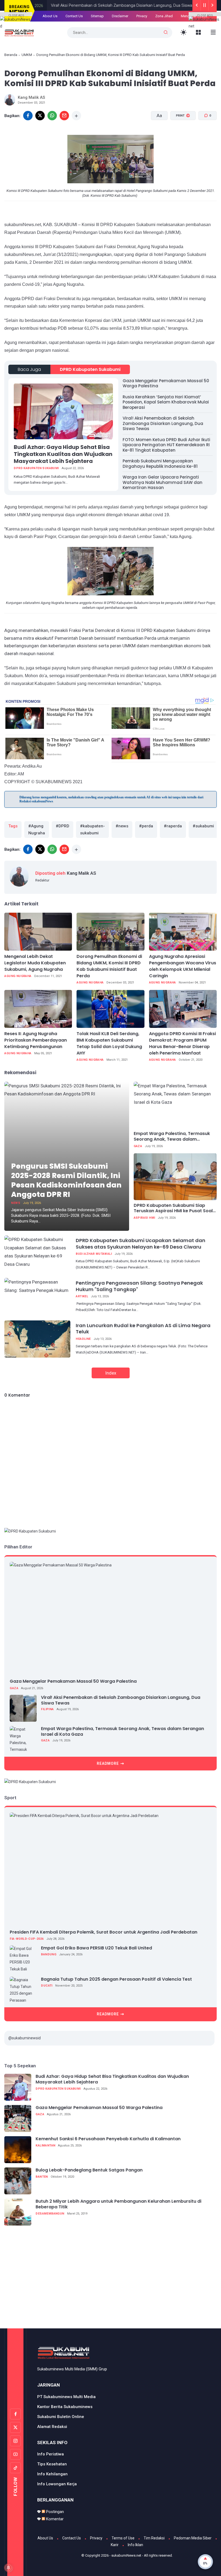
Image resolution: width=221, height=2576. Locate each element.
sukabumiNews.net (126, 2555)
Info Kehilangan (52, 2474)
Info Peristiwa (51, 2454)
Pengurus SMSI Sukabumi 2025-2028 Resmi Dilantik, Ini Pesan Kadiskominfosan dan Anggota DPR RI (66, 1180)
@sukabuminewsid (25, 2038)
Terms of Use (123, 2538)
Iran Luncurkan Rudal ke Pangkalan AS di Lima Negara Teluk (143, 1329)
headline (83, 1339)
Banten (42, 2177)
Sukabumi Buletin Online (61, 2417)
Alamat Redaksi (52, 2427)
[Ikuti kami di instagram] (15, 2441)
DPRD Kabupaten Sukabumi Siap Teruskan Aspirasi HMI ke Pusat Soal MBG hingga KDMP (173, 1208)
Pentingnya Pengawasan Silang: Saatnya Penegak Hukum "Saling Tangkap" (139, 1286)
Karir (115, 2545)
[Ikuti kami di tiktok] (15, 2468)
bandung (49, 1954)
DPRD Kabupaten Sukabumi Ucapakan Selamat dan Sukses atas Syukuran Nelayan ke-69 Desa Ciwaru (141, 1243)
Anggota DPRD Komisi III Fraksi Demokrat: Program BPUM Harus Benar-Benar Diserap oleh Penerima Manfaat (182, 1043)
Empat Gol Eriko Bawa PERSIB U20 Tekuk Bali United (96, 1948)
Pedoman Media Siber (193, 2538)
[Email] (64, 116)
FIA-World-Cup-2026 (27, 1939)
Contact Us (72, 2538)
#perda (146, 826)
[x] (40, 116)
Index (111, 1373)
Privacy (96, 2538)
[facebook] (28, 849)
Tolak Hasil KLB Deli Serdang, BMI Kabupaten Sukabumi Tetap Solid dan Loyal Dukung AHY (109, 1043)
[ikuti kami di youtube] (15, 2454)
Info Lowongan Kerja (57, 2484)
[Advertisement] (113, 2280)
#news (122, 826)
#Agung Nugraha (37, 830)
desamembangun (50, 2214)
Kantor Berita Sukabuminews (65, 2407)
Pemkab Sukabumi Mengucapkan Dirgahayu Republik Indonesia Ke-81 (160, 464)
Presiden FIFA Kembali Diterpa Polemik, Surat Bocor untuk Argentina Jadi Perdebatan (103, 1932)
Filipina (47, 1709)
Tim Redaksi (154, 2538)
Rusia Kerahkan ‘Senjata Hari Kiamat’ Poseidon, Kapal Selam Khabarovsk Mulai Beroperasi (166, 402)
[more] (76, 116)
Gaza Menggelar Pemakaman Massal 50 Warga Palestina (166, 383)
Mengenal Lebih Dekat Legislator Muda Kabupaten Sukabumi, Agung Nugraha (35, 963)
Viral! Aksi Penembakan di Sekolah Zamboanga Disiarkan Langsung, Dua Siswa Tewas (163, 423)
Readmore (108, 1763)
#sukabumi (203, 826)
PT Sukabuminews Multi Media (66, 2397)
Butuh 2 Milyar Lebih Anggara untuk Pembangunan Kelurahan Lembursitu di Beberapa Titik (118, 2204)
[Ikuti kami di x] (15, 2427)
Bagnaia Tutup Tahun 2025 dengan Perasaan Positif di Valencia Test (116, 1979)
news (16, 1203)
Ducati (47, 1986)
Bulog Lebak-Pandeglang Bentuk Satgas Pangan (89, 2170)
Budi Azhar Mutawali (94, 1254)
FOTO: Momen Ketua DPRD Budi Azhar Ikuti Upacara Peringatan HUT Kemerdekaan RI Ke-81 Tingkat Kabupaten (166, 445)
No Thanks (121, 35)
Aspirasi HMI (144, 1218)
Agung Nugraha (18, 976)
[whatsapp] (52, 116)
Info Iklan (135, 2545)
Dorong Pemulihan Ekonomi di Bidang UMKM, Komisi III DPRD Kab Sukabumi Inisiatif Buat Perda (109, 966)
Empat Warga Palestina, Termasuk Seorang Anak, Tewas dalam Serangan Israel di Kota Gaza (172, 1137)
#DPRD (63, 826)
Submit (157, 35)
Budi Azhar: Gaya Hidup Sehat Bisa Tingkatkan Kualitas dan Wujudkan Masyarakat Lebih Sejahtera (63, 454)
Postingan (54, 2512)
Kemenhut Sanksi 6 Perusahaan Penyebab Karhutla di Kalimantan (108, 2139)
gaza (138, 1146)
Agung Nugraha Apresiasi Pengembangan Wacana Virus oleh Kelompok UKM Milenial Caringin (183, 966)
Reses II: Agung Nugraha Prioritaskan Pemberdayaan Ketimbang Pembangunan (36, 1040)
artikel (82, 1296)
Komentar (54, 2519)
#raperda (173, 826)
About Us (45, 2538)
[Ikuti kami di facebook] (15, 2414)
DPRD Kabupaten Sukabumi (90, 369)
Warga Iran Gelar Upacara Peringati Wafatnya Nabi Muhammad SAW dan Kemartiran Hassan (163, 482)
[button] (180, 136)
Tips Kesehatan (52, 2464)
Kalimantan (45, 2146)
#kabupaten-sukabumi (92, 830)
